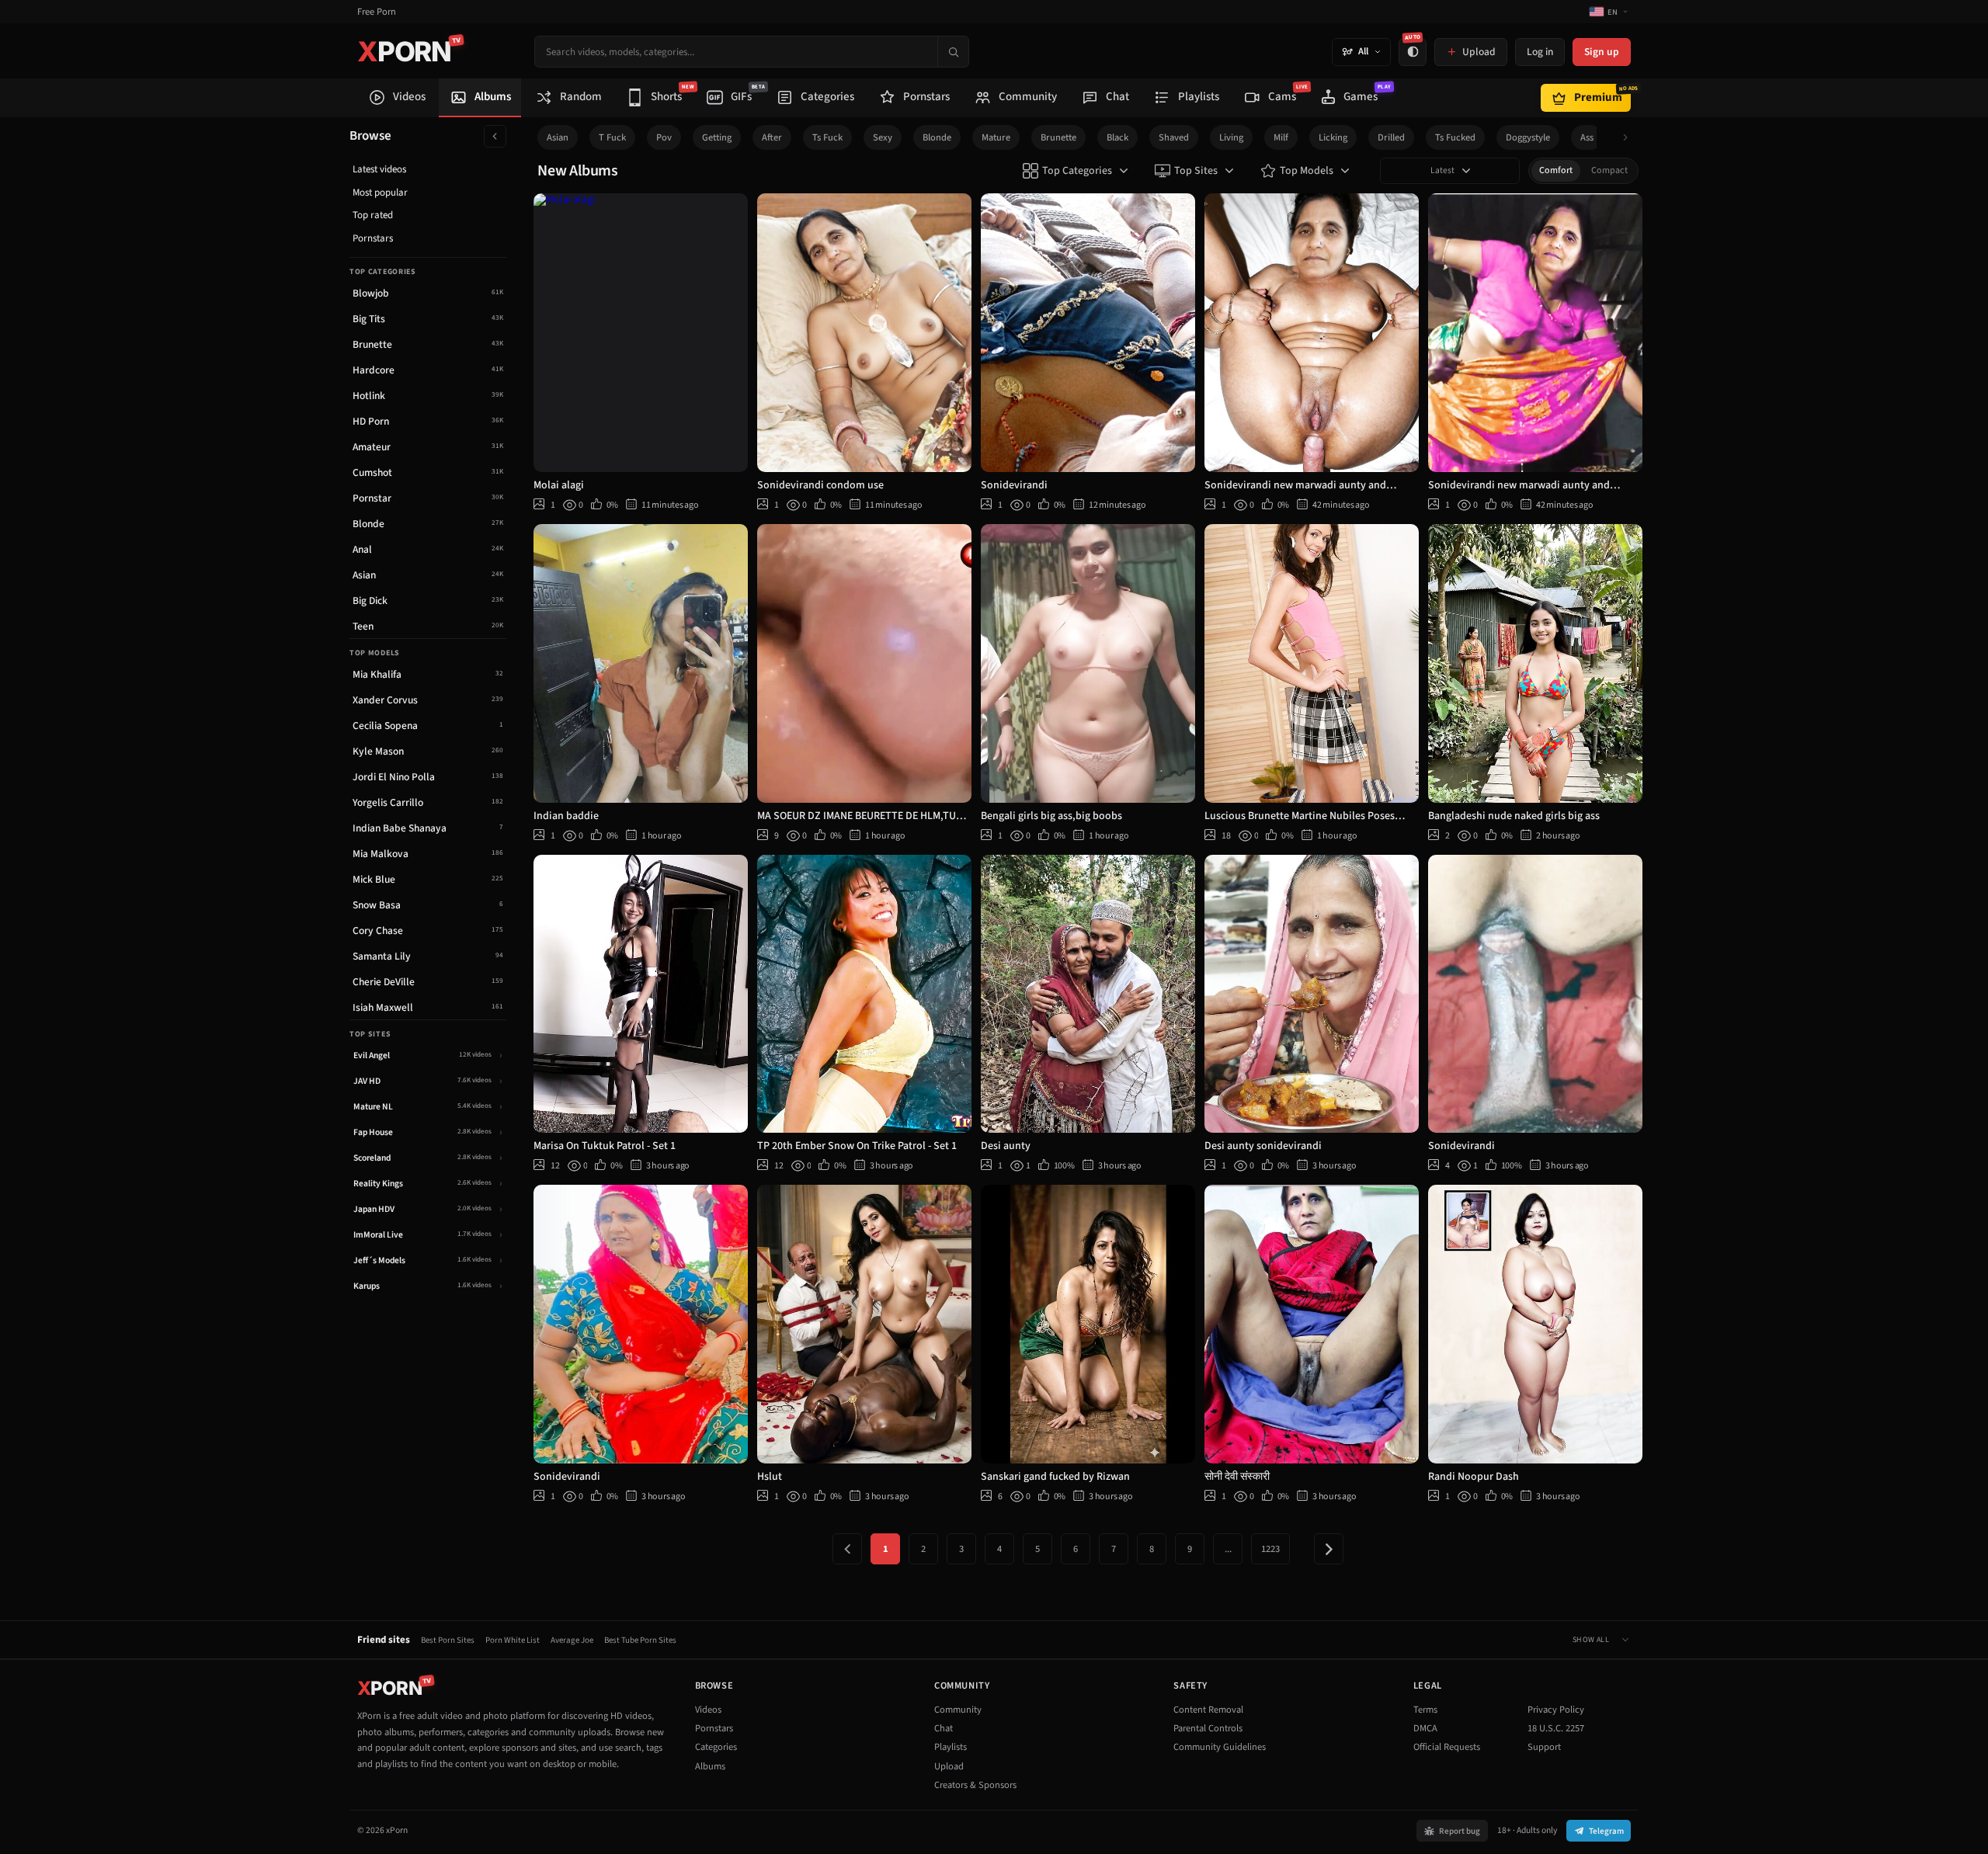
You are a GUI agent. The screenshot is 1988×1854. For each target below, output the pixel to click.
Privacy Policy (1556, 1710)
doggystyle (1528, 137)
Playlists (951, 1747)
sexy (883, 137)
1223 (1270, 1549)
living (1231, 137)
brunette (1058, 137)
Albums (710, 1766)
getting (717, 137)
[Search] (953, 52)
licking (1333, 137)
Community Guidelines (1220, 1747)
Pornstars (373, 238)
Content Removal (1208, 1710)
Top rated (373, 215)
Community (958, 1710)
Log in (1540, 52)
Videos (708, 1710)
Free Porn (377, 12)
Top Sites (1196, 171)
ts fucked (1455, 137)
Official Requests (1447, 1747)
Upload (949, 1766)
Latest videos (379, 169)
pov (664, 137)
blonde (937, 137)
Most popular (380, 193)
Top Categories (1077, 171)
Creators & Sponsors (975, 1785)
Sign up (1602, 52)
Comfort (1556, 170)
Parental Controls (1208, 1728)
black (1117, 137)
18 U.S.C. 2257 (1556, 1728)
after (772, 137)
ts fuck (827, 137)
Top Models (1307, 171)
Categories (716, 1747)
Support (1544, 1747)
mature (996, 137)
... (1228, 1549)
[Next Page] (1329, 1549)
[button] (1630, 138)
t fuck (612, 137)
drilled (1391, 137)
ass (1587, 137)
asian (558, 137)
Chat (944, 1728)
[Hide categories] (495, 136)
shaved (1174, 137)
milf (1281, 137)
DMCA (1425, 1728)
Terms (1425, 1710)
